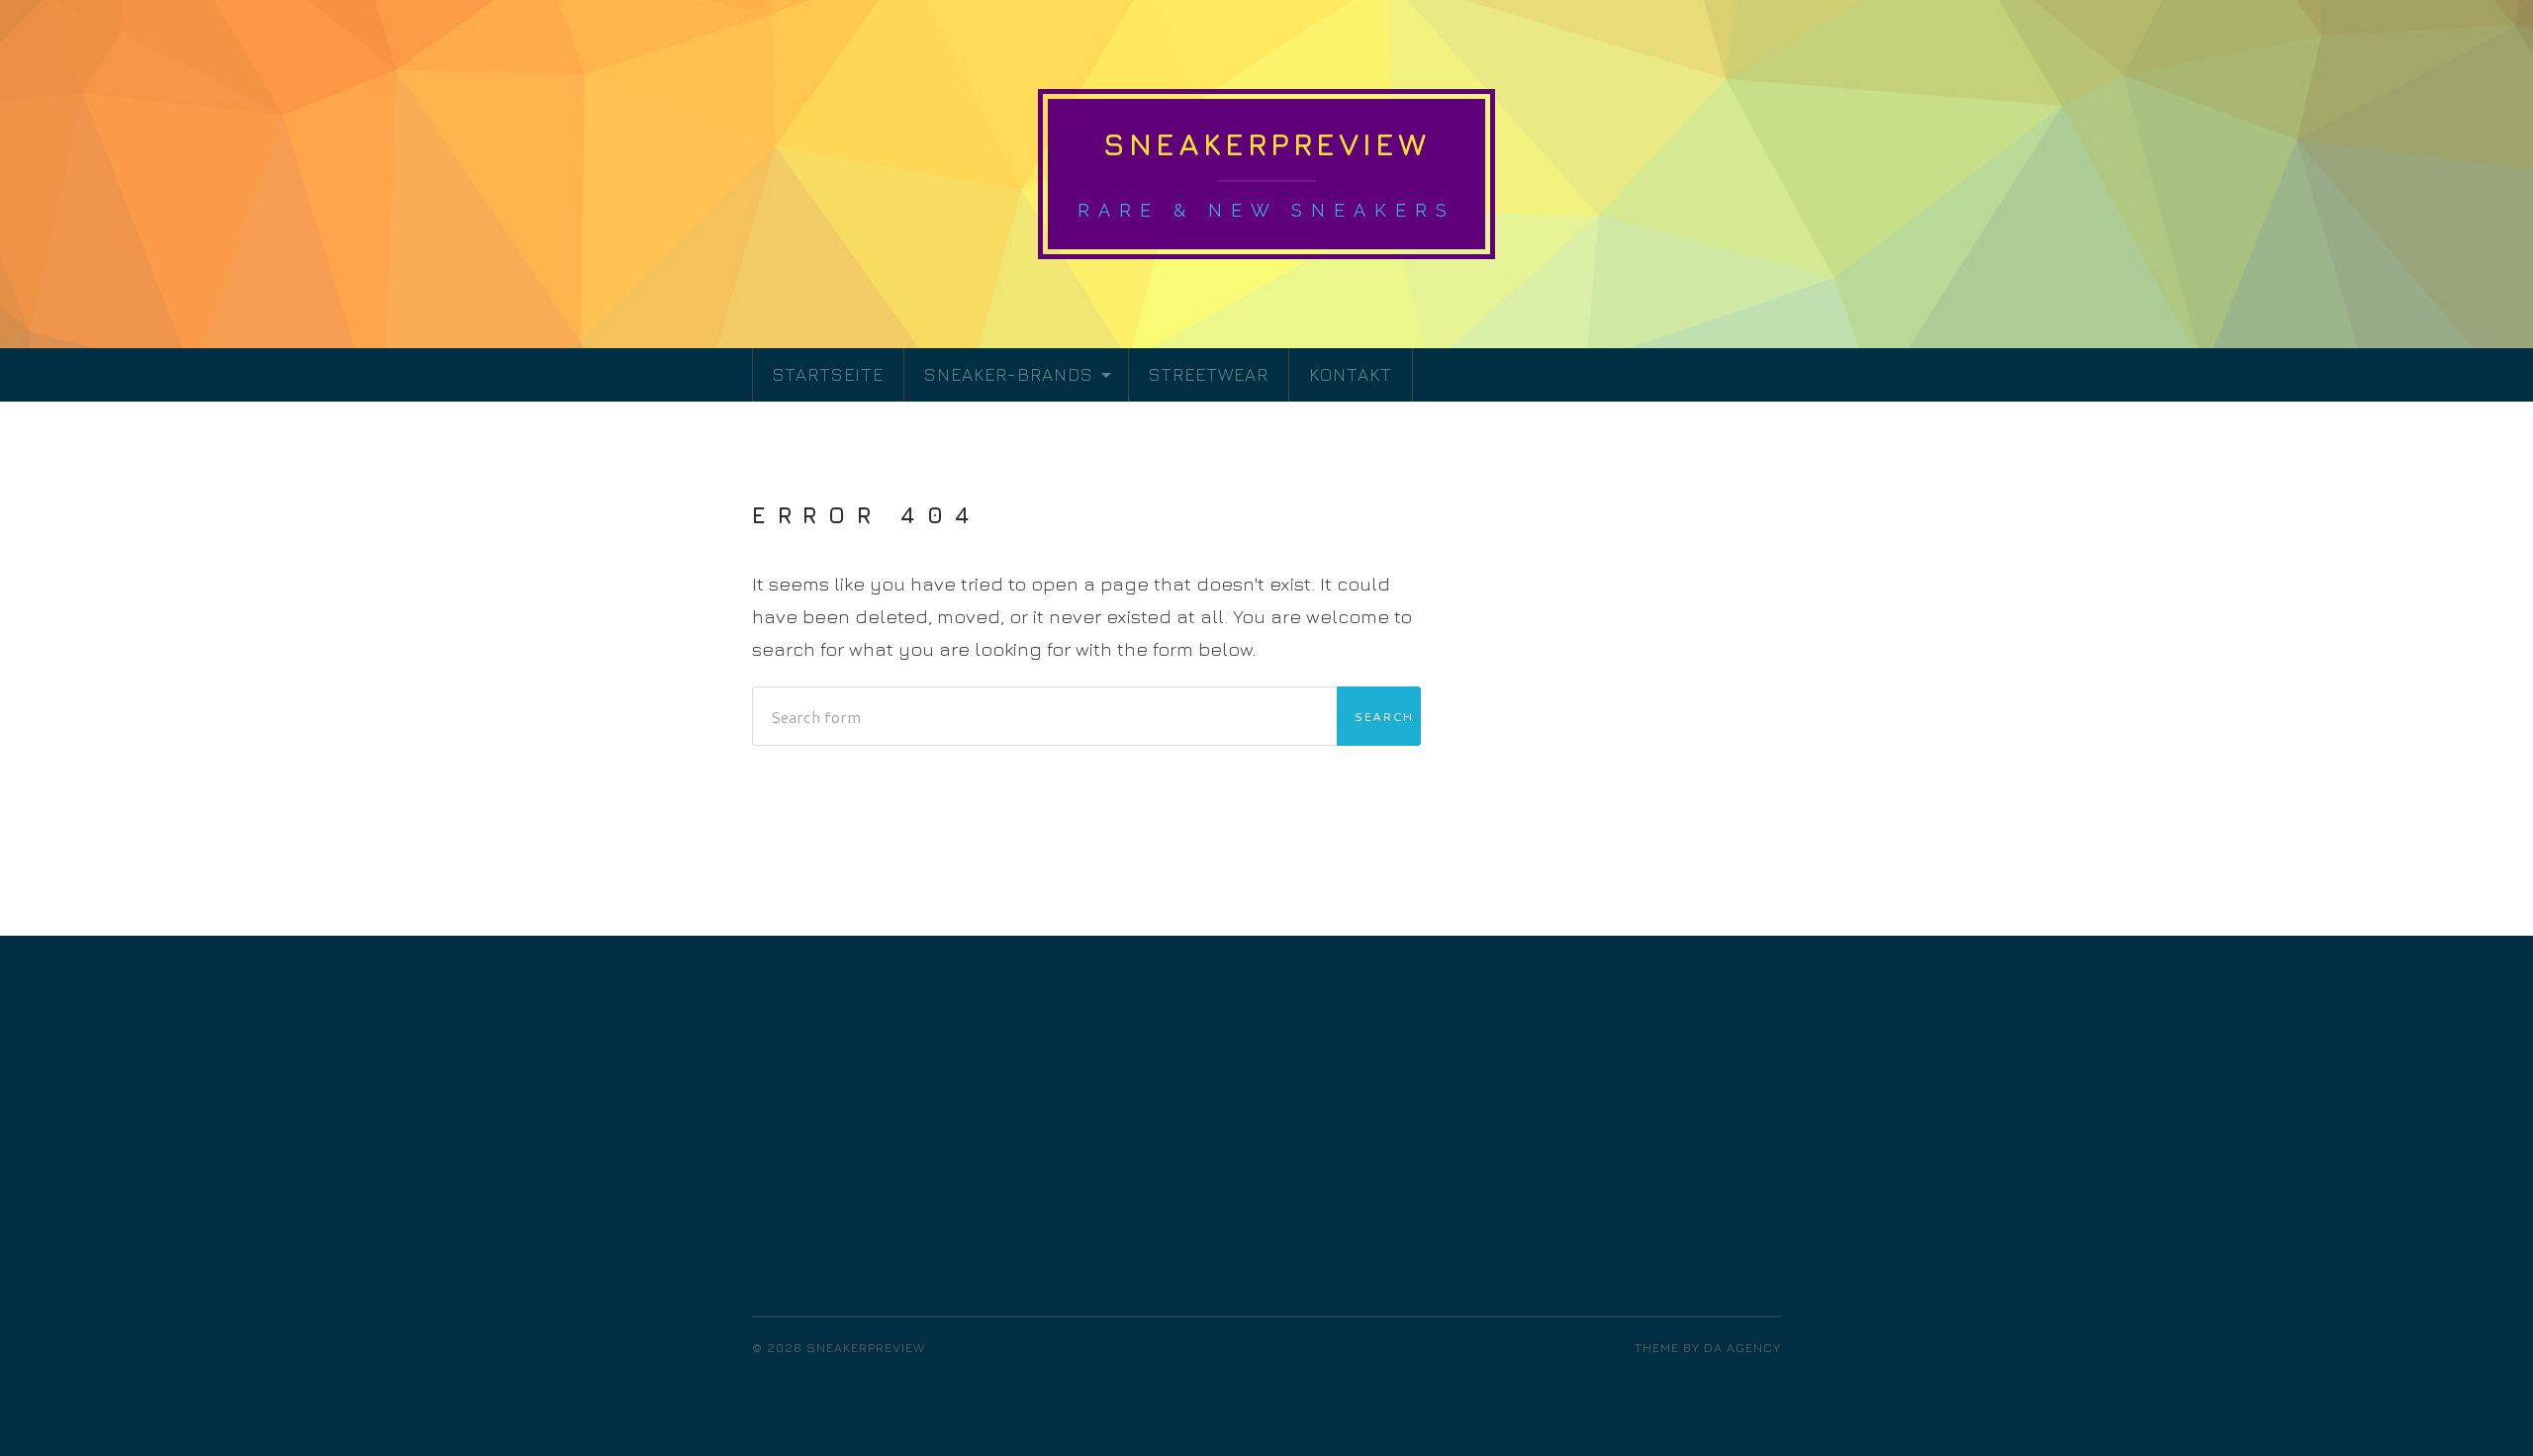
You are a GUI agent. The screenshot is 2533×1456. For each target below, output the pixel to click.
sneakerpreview (1266, 144)
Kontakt (1351, 374)
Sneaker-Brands (1009, 374)
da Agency (1742, 1348)
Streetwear (1209, 374)
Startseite (828, 374)
